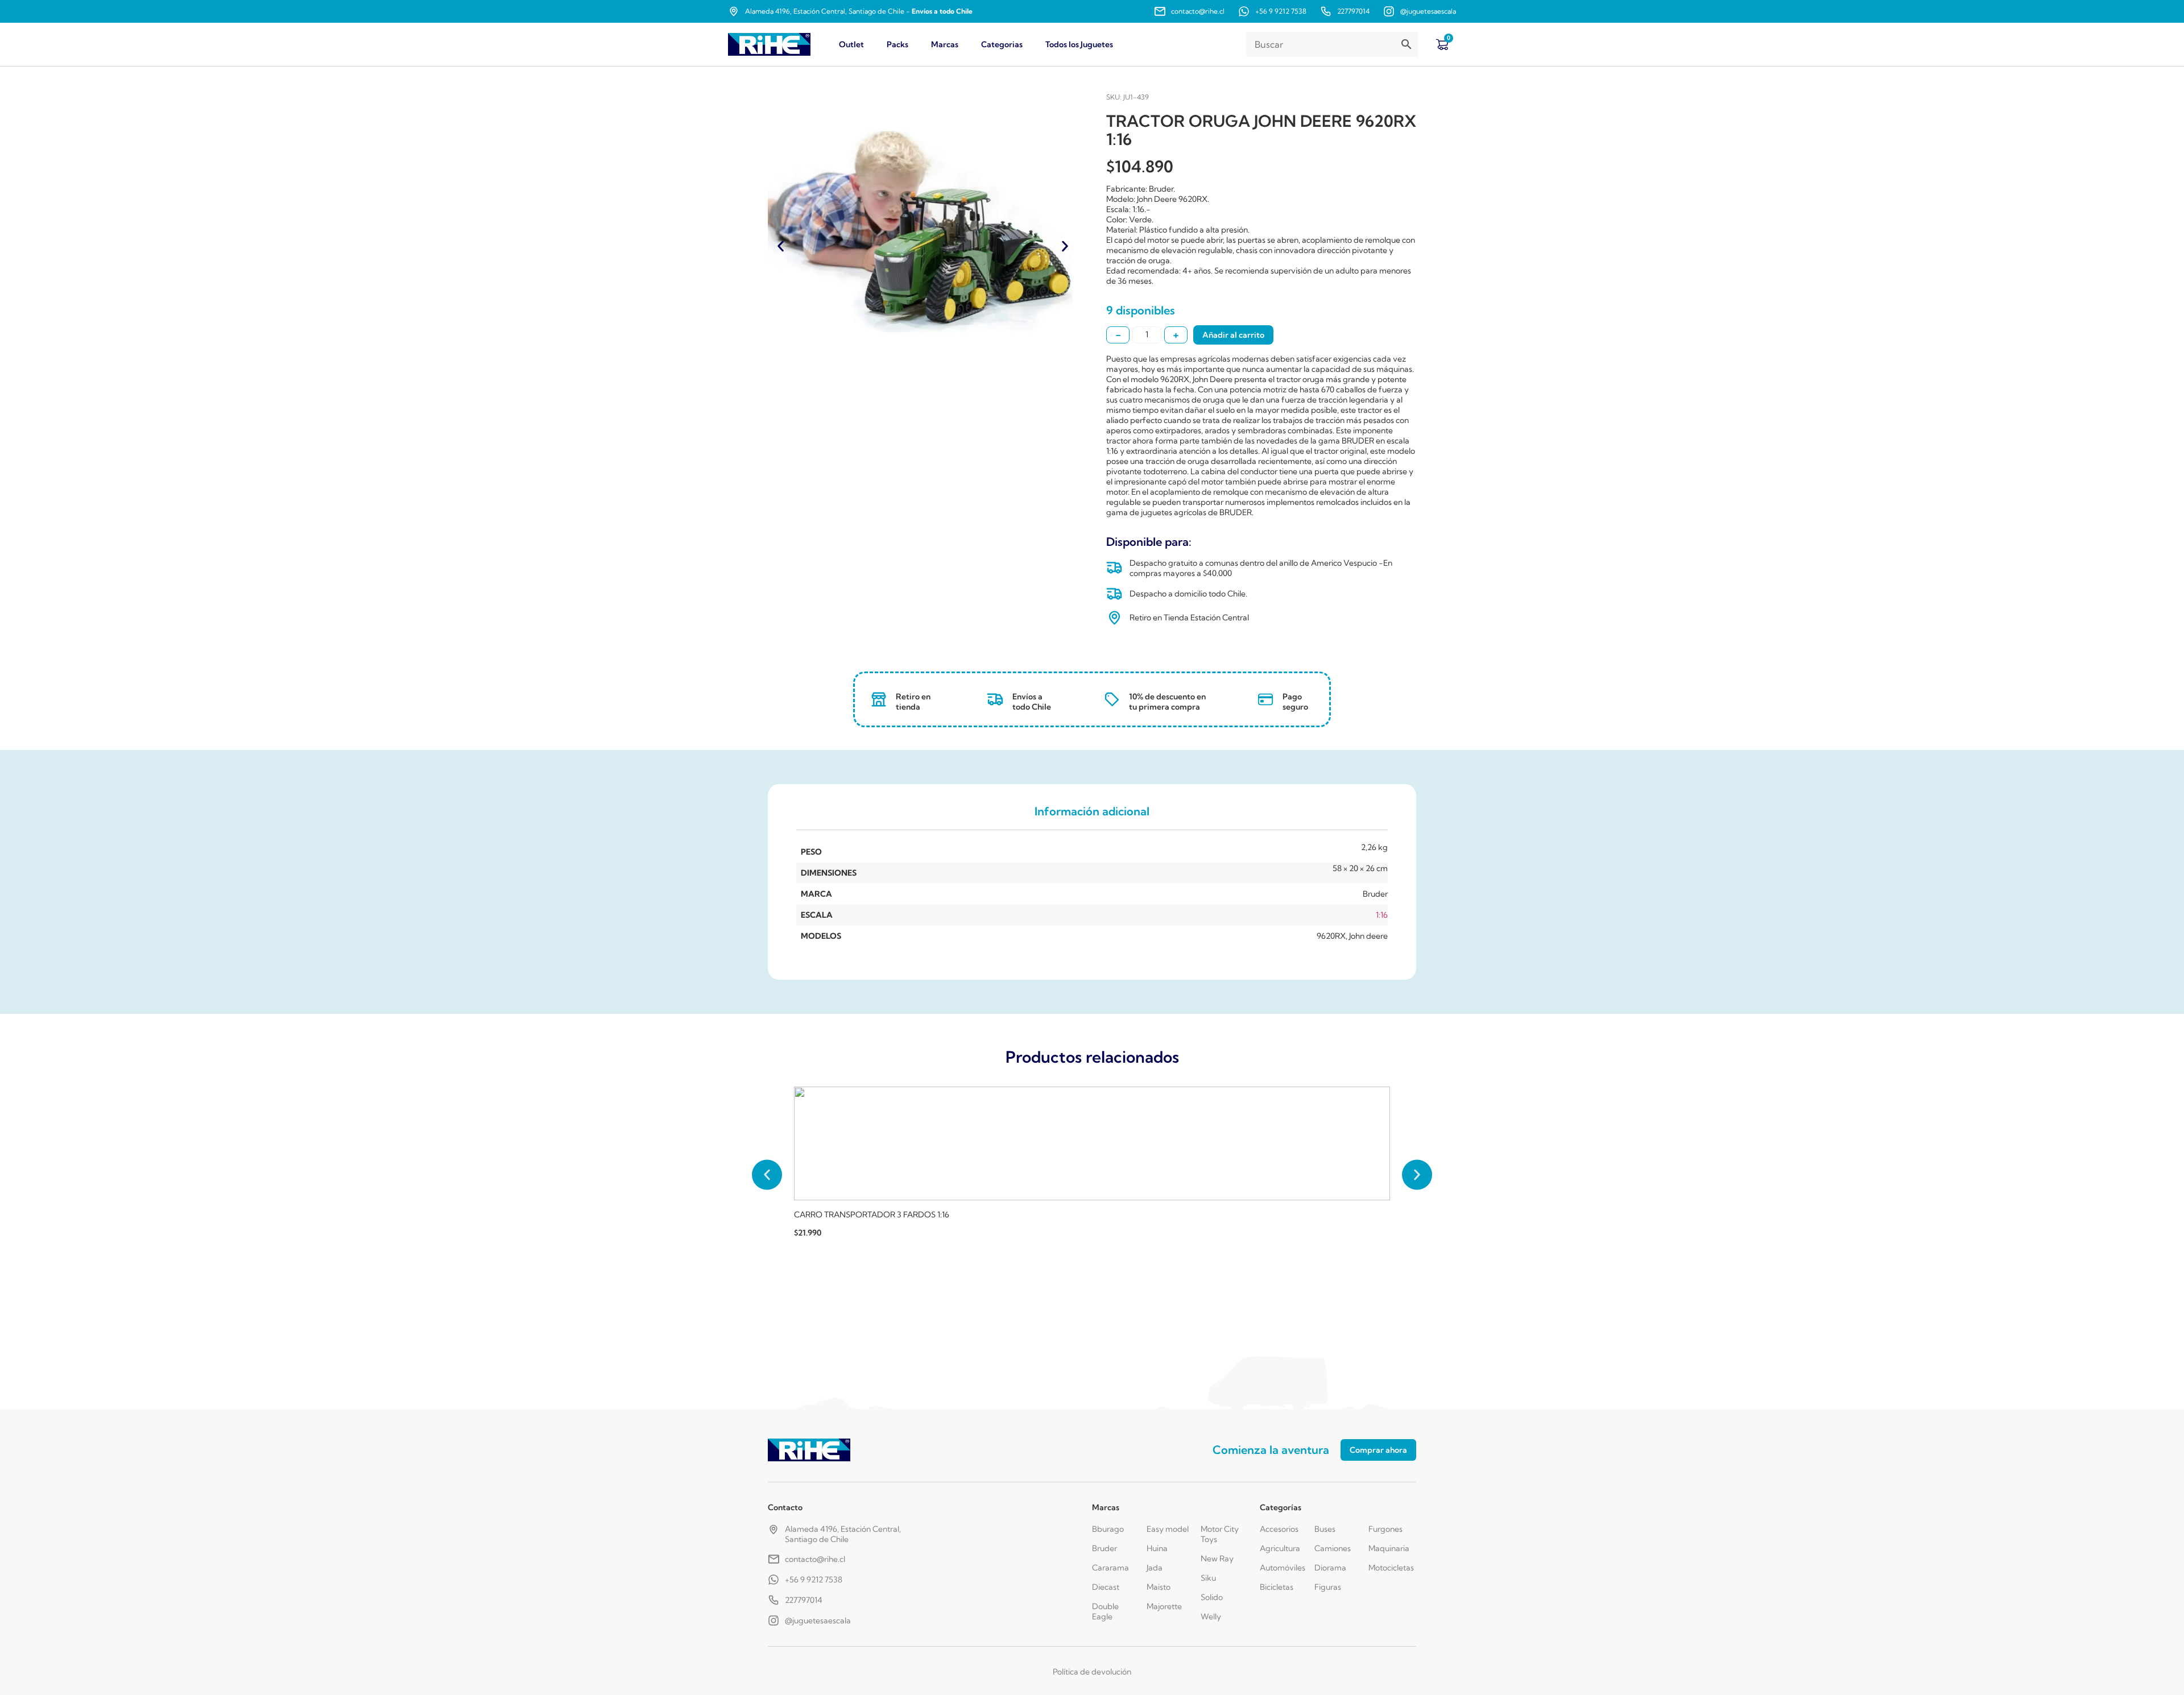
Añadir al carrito (1233, 335)
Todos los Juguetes (1079, 44)
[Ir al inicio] (769, 45)
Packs (897, 44)
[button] (781, 246)
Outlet (851, 44)
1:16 (1382, 915)
